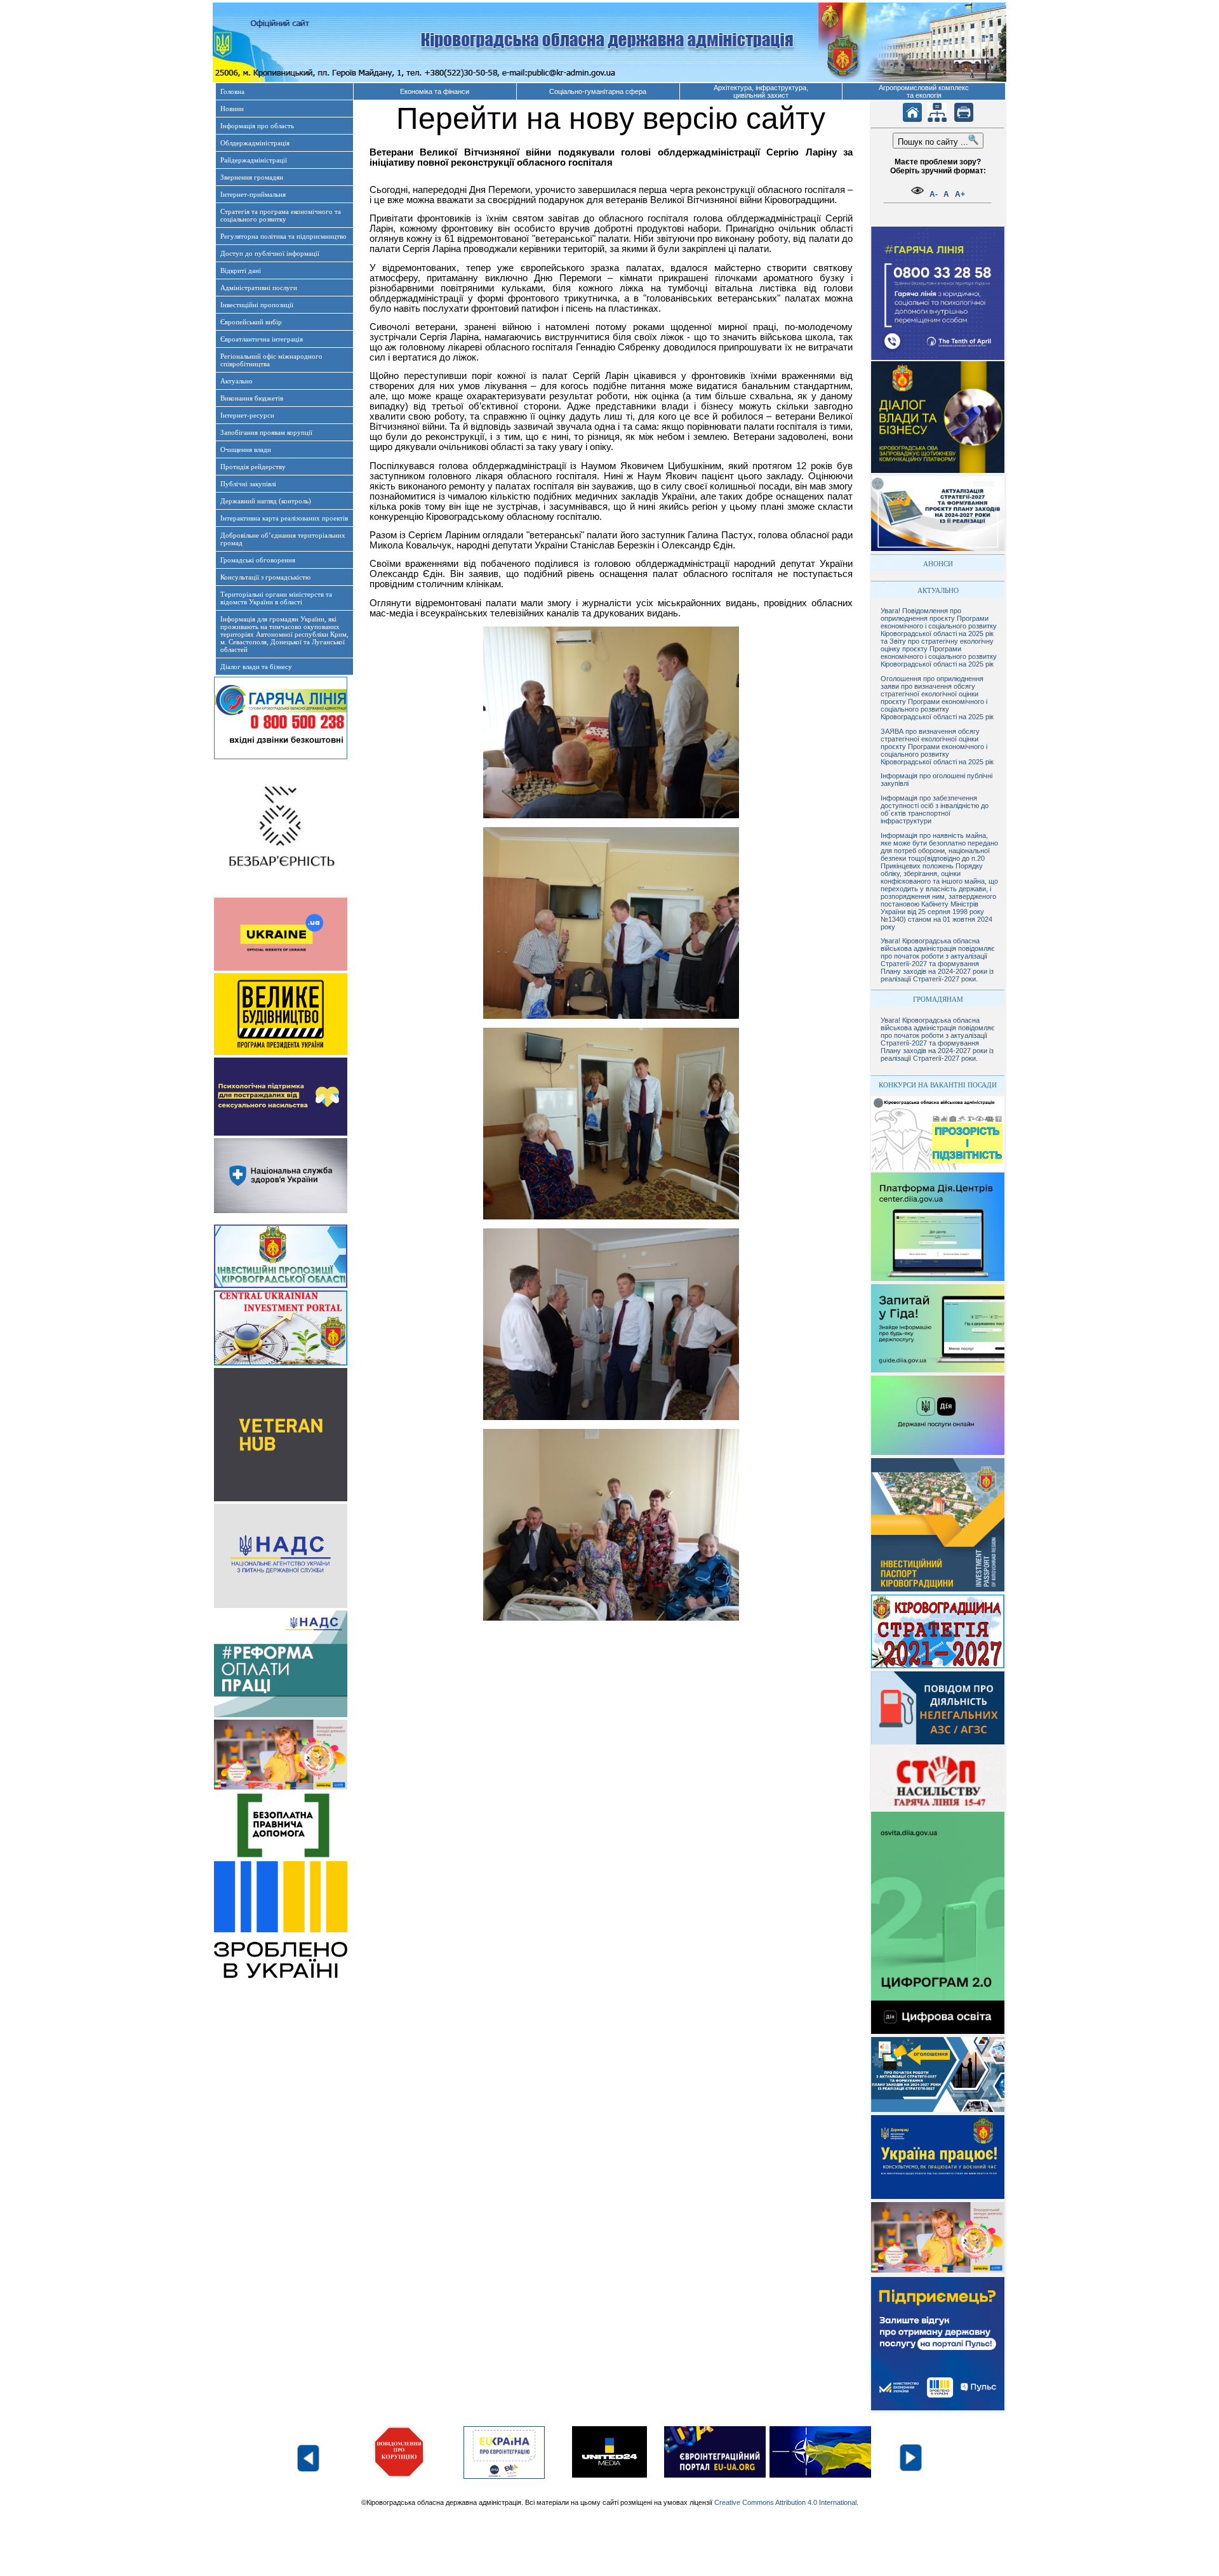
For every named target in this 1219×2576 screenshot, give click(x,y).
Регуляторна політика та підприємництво (283, 236)
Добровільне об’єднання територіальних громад (283, 539)
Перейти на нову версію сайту (611, 118)
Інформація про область (257, 126)
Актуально (236, 381)
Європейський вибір (251, 322)
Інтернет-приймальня (253, 194)
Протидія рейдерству (253, 467)
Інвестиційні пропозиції (257, 305)
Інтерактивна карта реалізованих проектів (284, 518)
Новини (232, 109)
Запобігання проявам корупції (266, 432)
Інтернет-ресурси (247, 415)
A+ (960, 194)
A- (934, 194)
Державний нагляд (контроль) (266, 501)
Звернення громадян (252, 177)
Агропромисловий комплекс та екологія (924, 91)
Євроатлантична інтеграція (262, 339)
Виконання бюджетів (252, 398)
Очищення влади (246, 449)
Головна (232, 91)
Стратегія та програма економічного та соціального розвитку (281, 215)
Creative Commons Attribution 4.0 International (785, 2502)
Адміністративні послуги (259, 288)
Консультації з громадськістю (265, 577)
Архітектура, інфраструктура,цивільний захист (761, 91)
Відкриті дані (241, 270)
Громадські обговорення (258, 560)
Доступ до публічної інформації (270, 253)
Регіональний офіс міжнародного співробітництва (271, 360)
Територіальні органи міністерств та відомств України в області (276, 598)
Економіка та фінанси (435, 91)
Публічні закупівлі (248, 484)
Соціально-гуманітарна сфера (598, 91)
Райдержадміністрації (254, 160)
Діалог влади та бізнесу (256, 667)
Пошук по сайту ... (933, 142)
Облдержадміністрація (255, 143)
